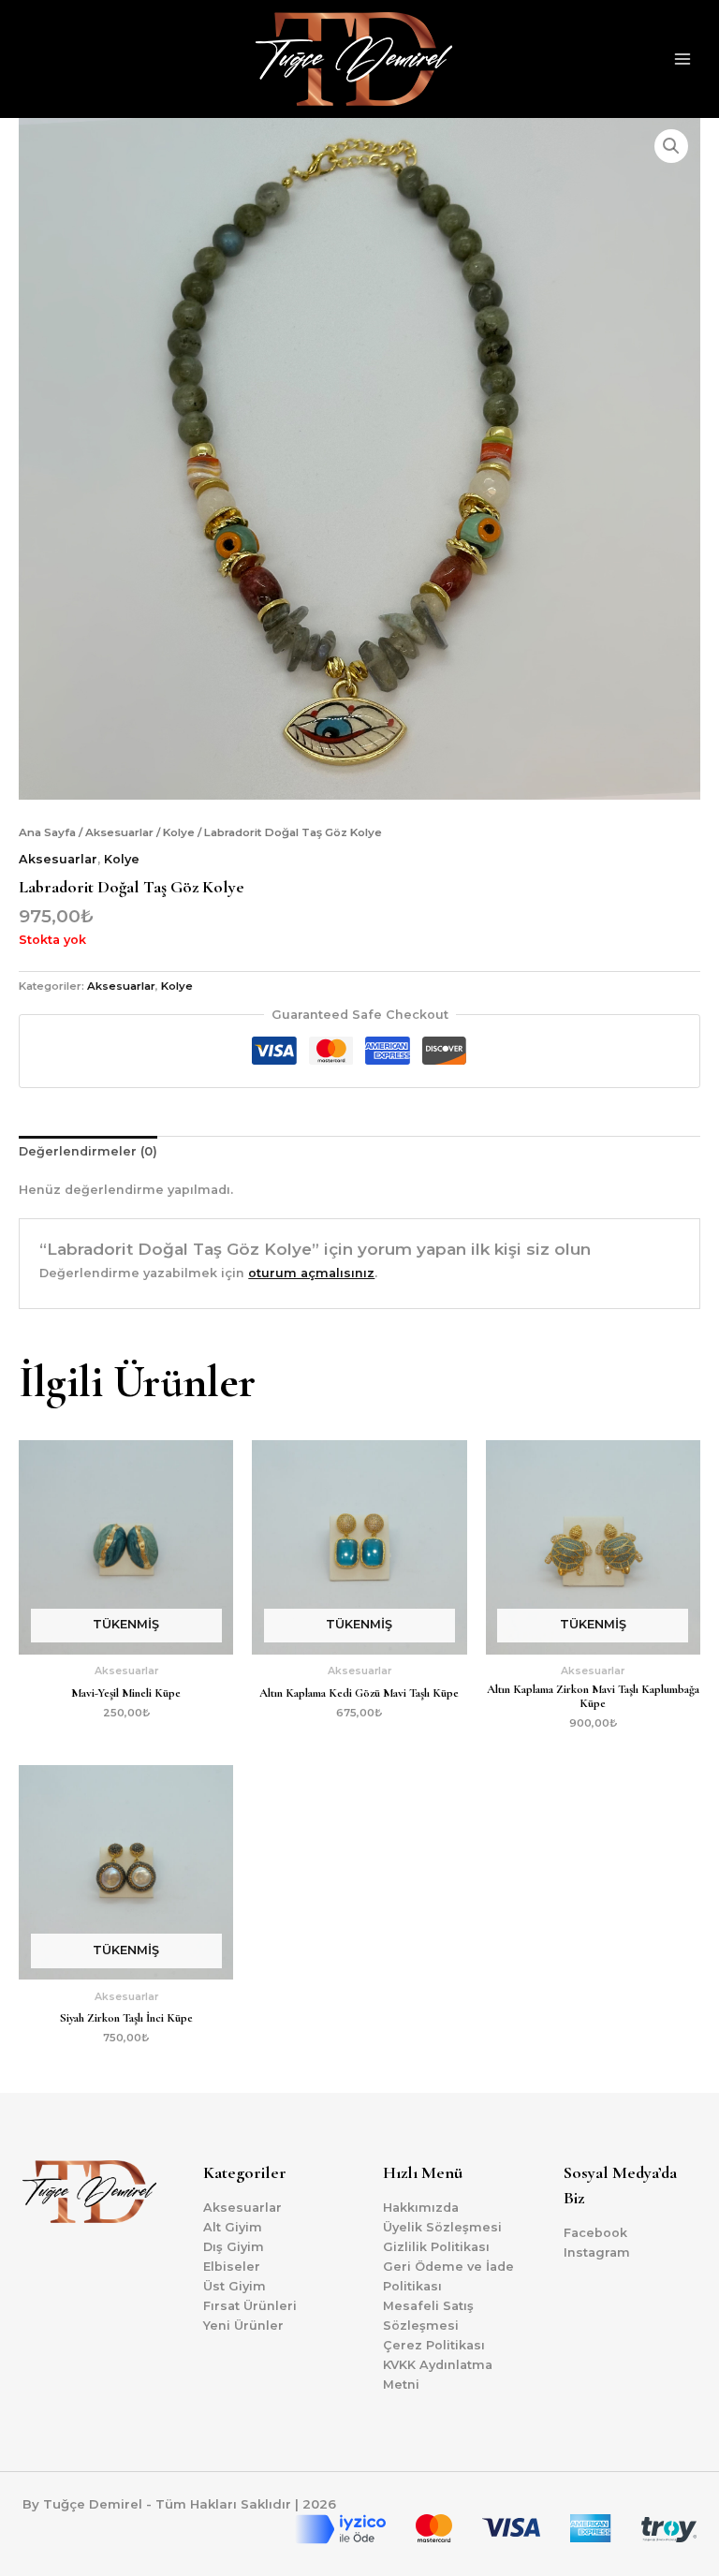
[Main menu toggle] (682, 59)
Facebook (595, 2233)
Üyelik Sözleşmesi (442, 2227)
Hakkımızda (421, 2208)
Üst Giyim (235, 2286)
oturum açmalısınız (311, 1273)
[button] (671, 146)
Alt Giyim (233, 2227)
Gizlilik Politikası (436, 2247)
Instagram (597, 2252)
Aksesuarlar (119, 832)
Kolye (179, 832)
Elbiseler (232, 2267)
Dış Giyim (234, 2247)
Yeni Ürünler (243, 2326)
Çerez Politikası (434, 2345)
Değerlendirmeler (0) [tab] (88, 1151)
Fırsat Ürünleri (250, 2306)
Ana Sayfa (47, 832)
